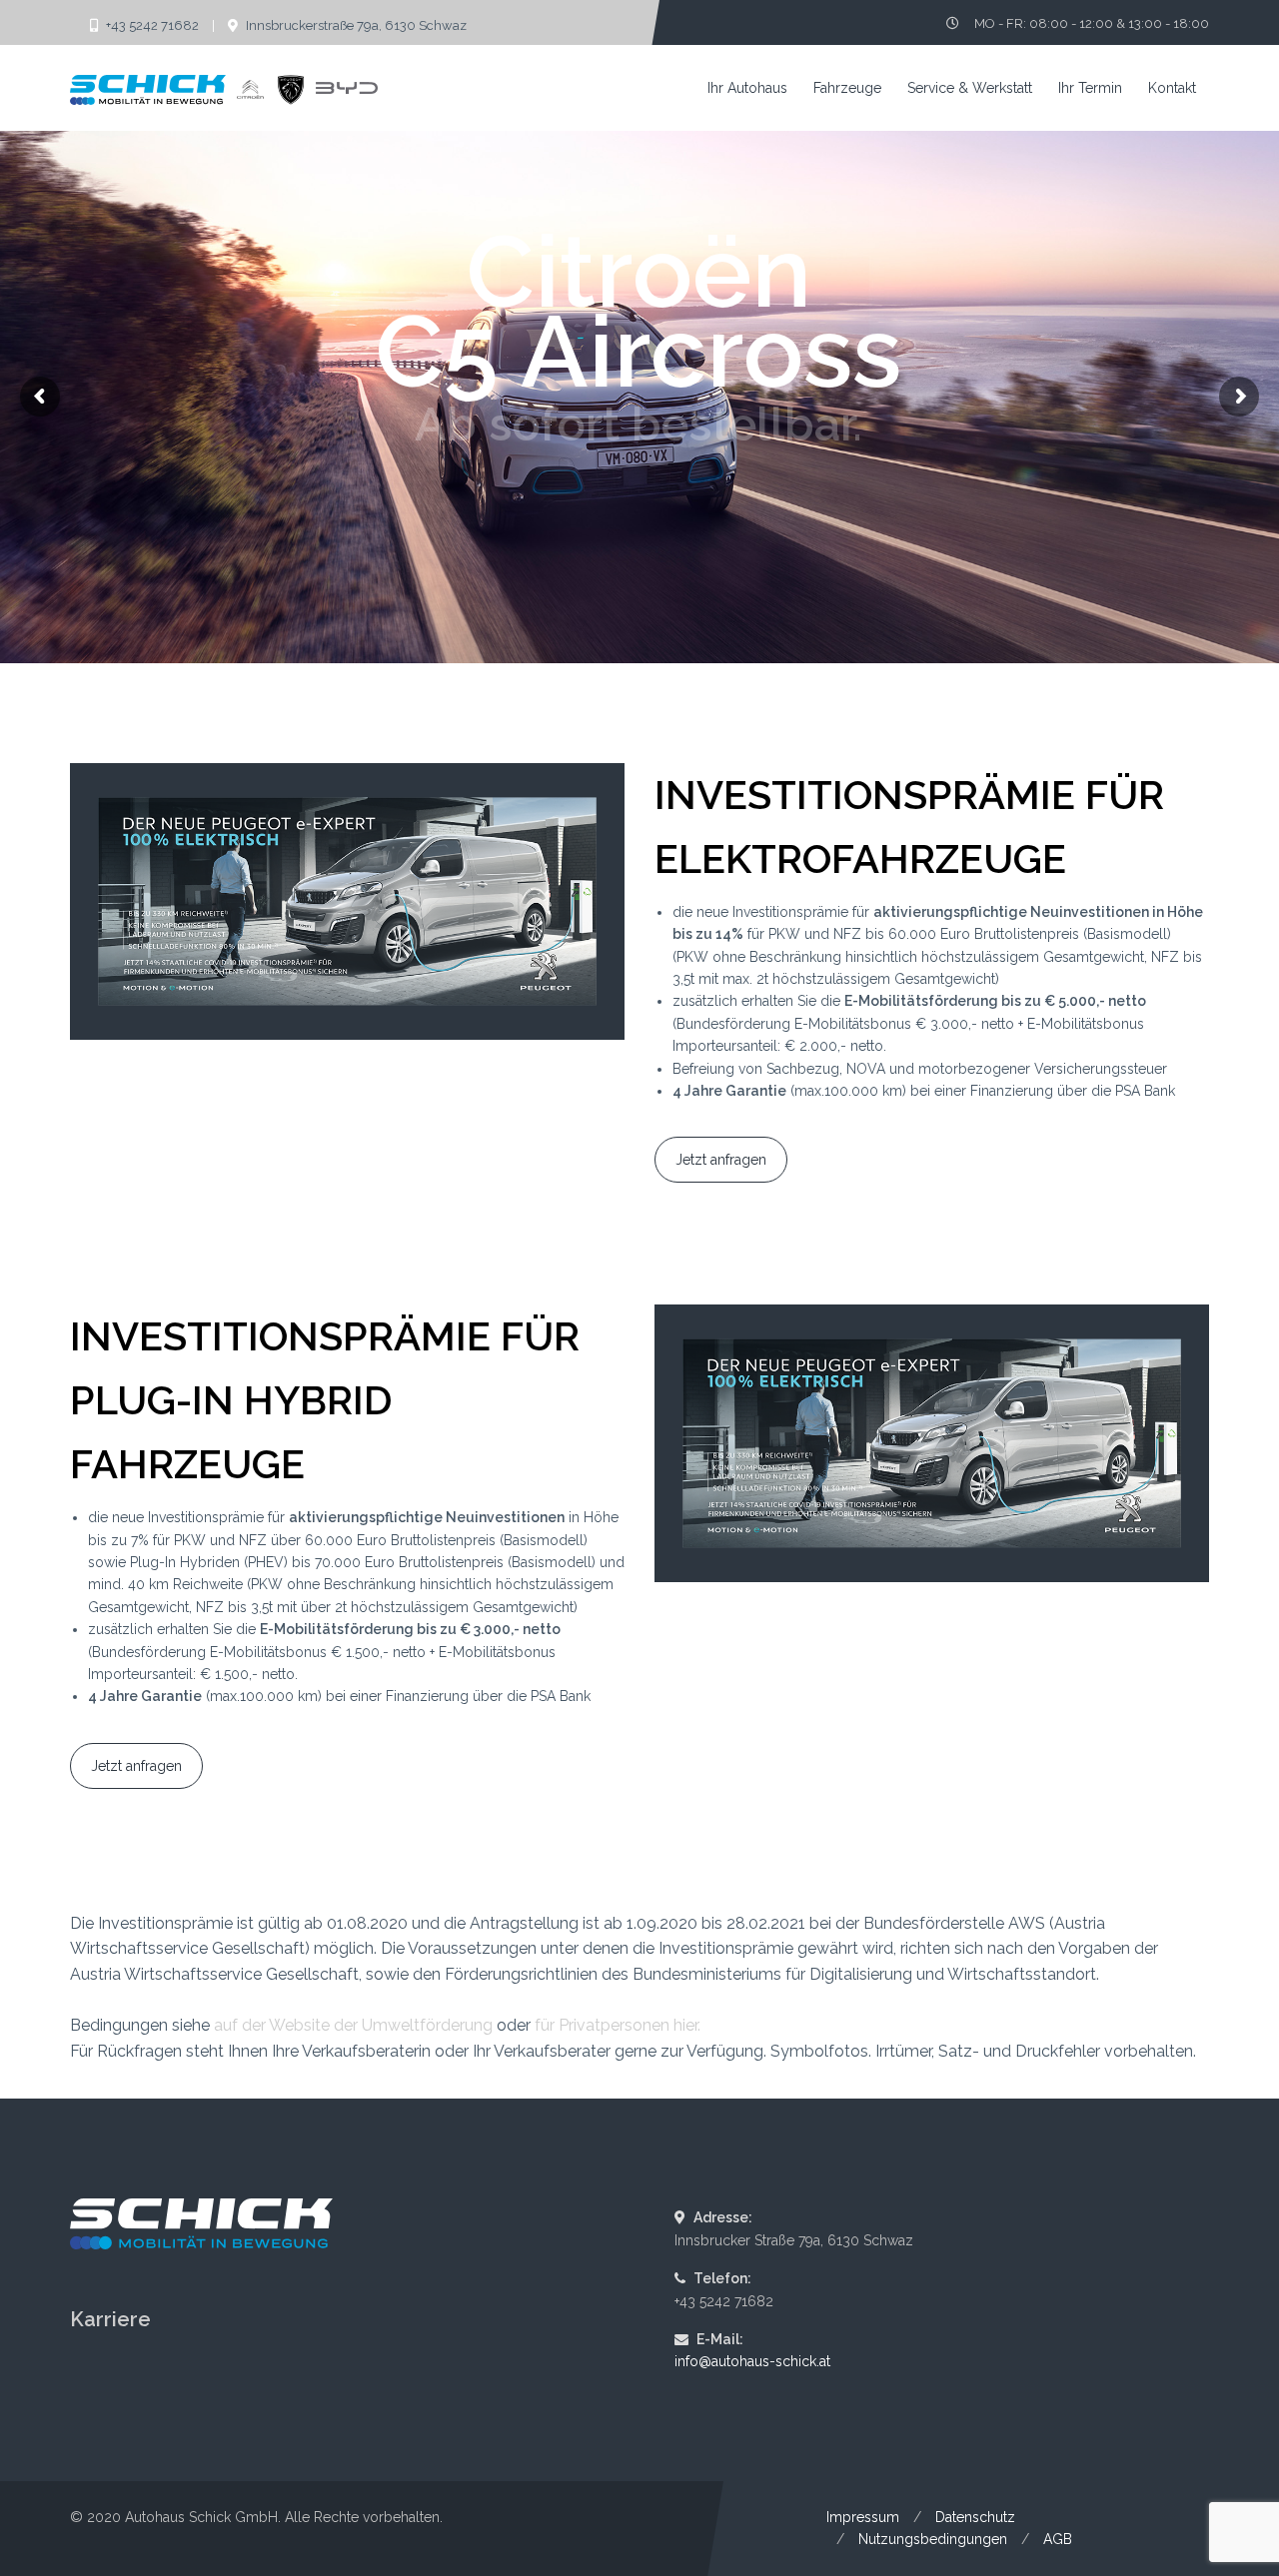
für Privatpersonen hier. (618, 2025)
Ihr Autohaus (747, 88)
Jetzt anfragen (721, 1160)
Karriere (110, 2319)
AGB (1058, 2539)
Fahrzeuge (847, 88)
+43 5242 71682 (152, 25)
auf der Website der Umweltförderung (353, 2025)
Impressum (863, 2517)
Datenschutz (975, 2517)
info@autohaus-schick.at (752, 2361)
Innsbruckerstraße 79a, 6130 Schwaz (355, 25)
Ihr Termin (1090, 88)
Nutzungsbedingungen (933, 2539)
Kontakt (1172, 88)
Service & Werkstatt (970, 88)
